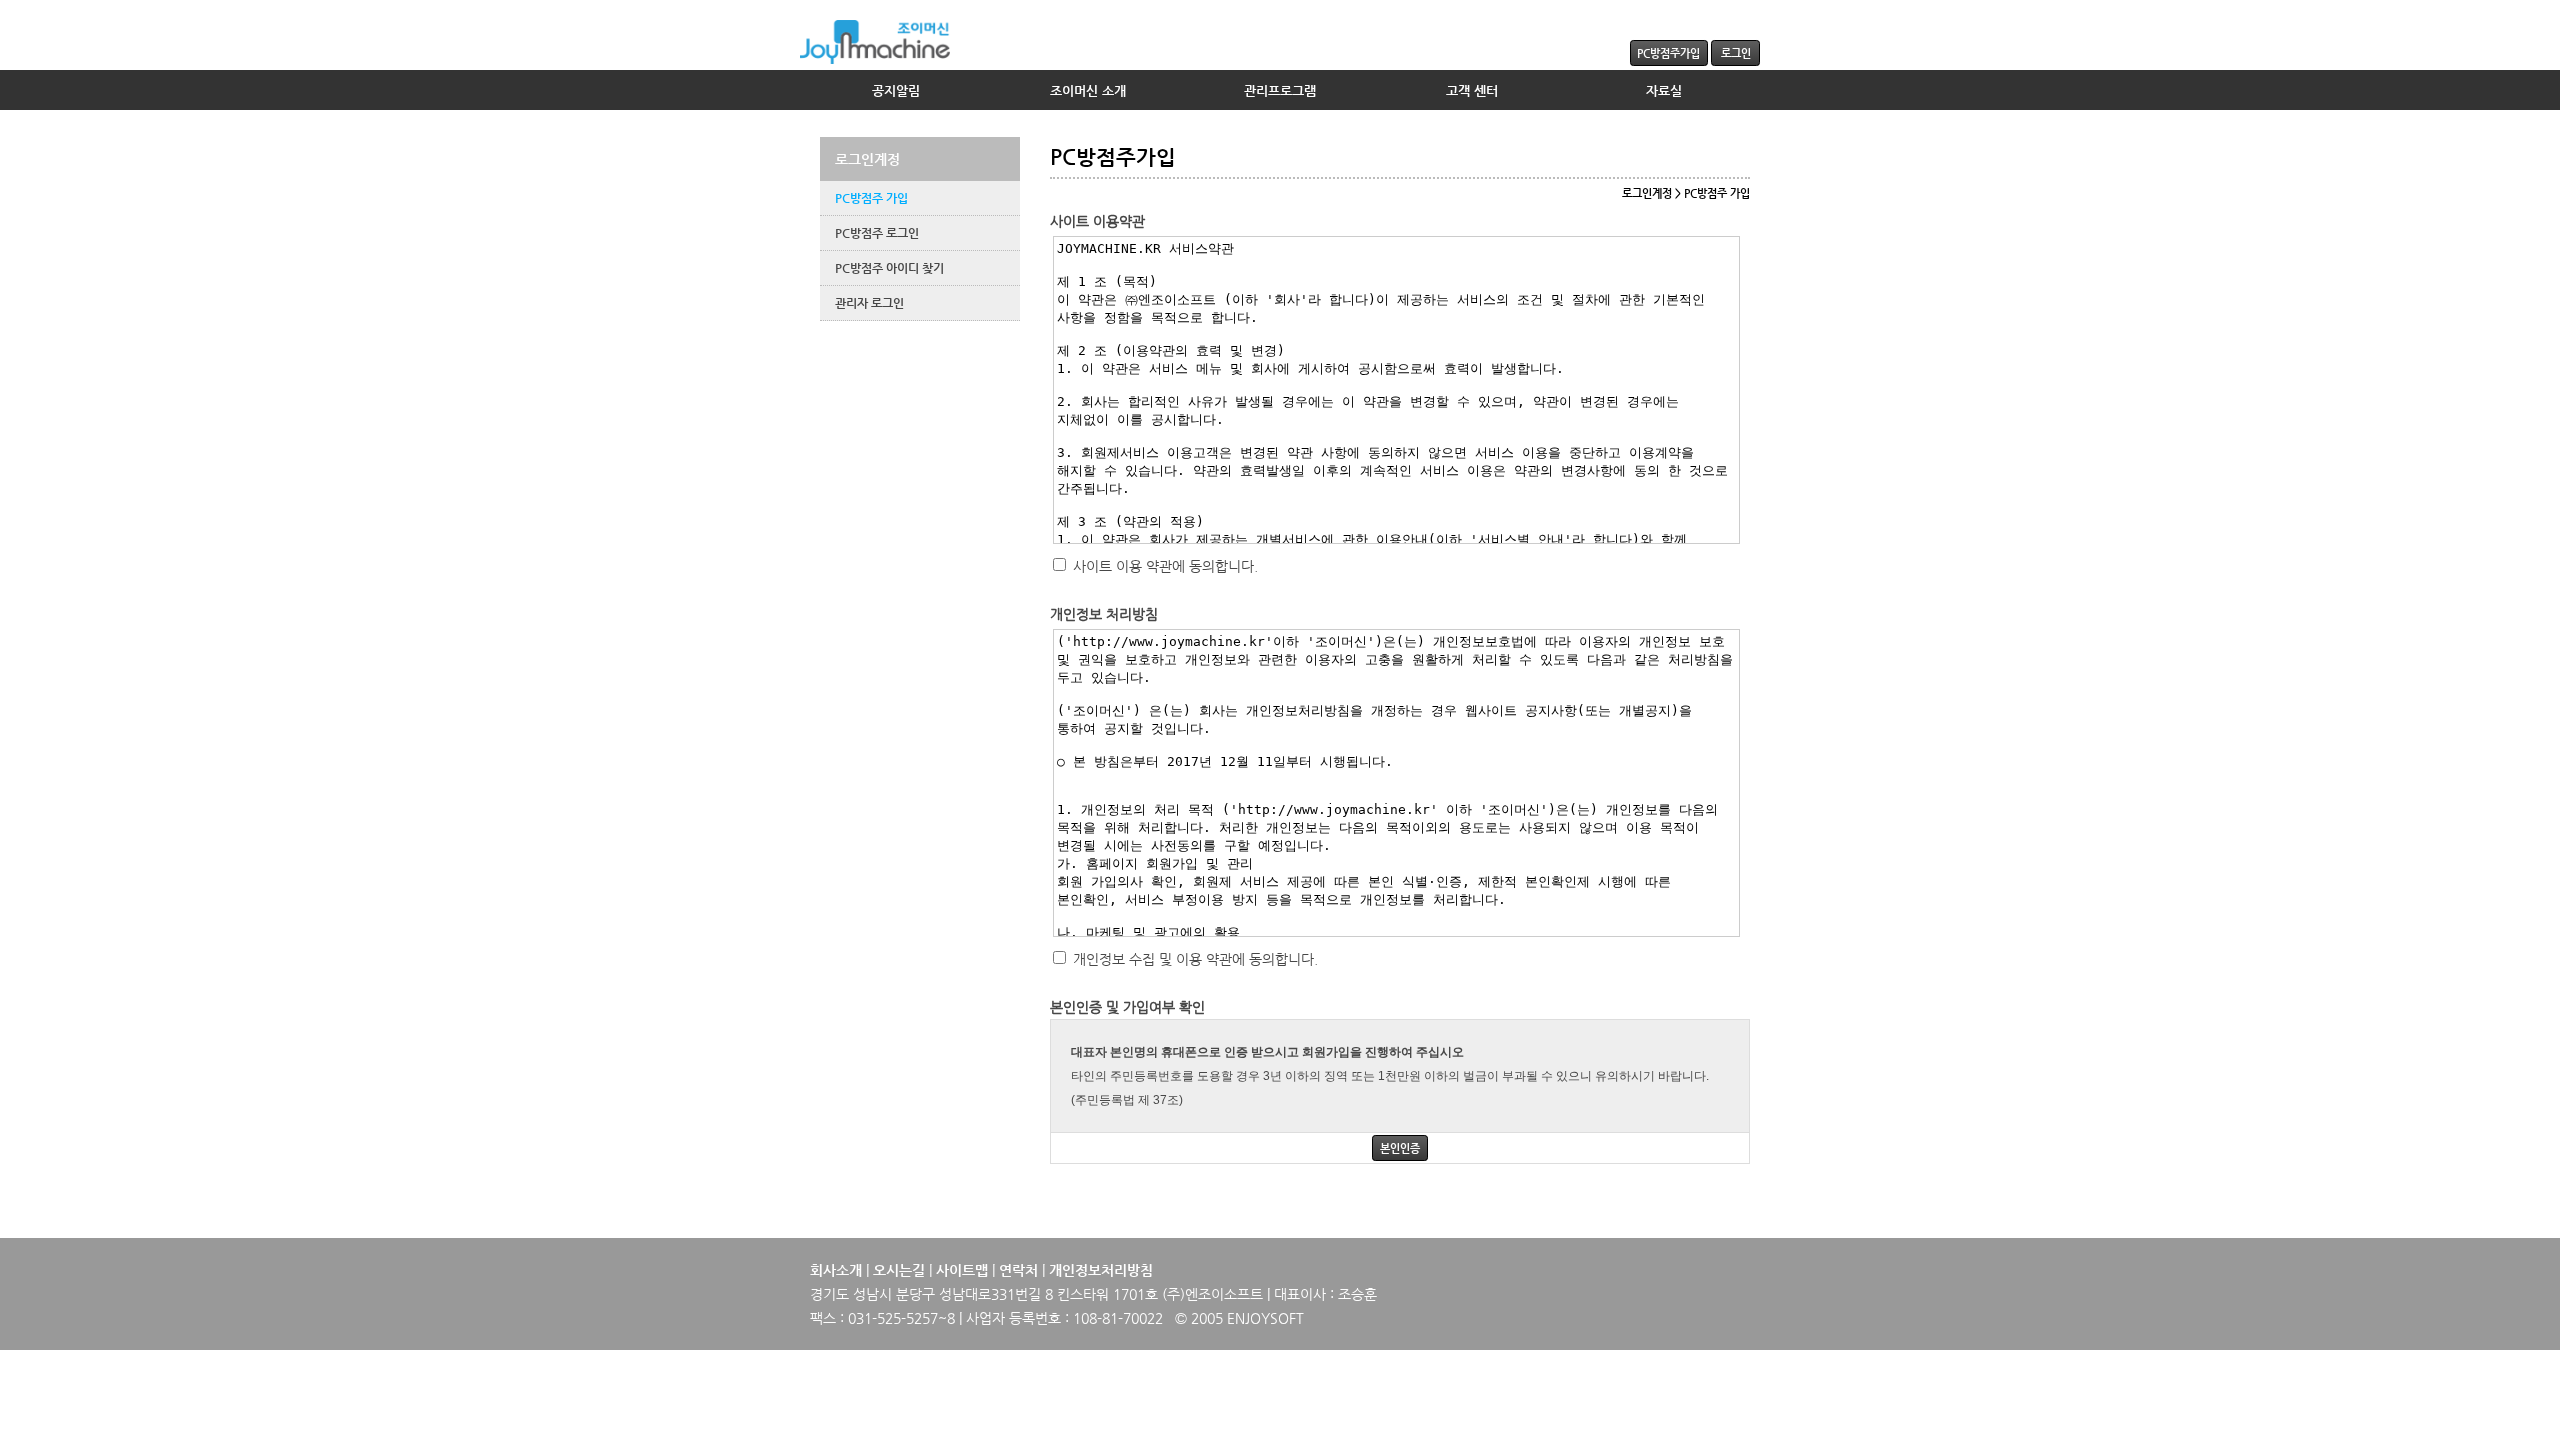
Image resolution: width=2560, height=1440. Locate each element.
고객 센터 (1472, 90)
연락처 (1018, 1270)
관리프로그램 (1280, 90)
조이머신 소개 (1088, 90)
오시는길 (899, 1270)
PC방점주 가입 (871, 198)
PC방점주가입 (1668, 53)
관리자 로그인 (869, 303)
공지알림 (896, 90)
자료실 (1664, 90)
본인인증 (1400, 1148)
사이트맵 (962, 1270)
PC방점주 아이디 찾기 (889, 268)
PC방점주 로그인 (877, 233)
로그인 (1736, 53)
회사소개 (836, 1270)
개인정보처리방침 (1101, 1270)
